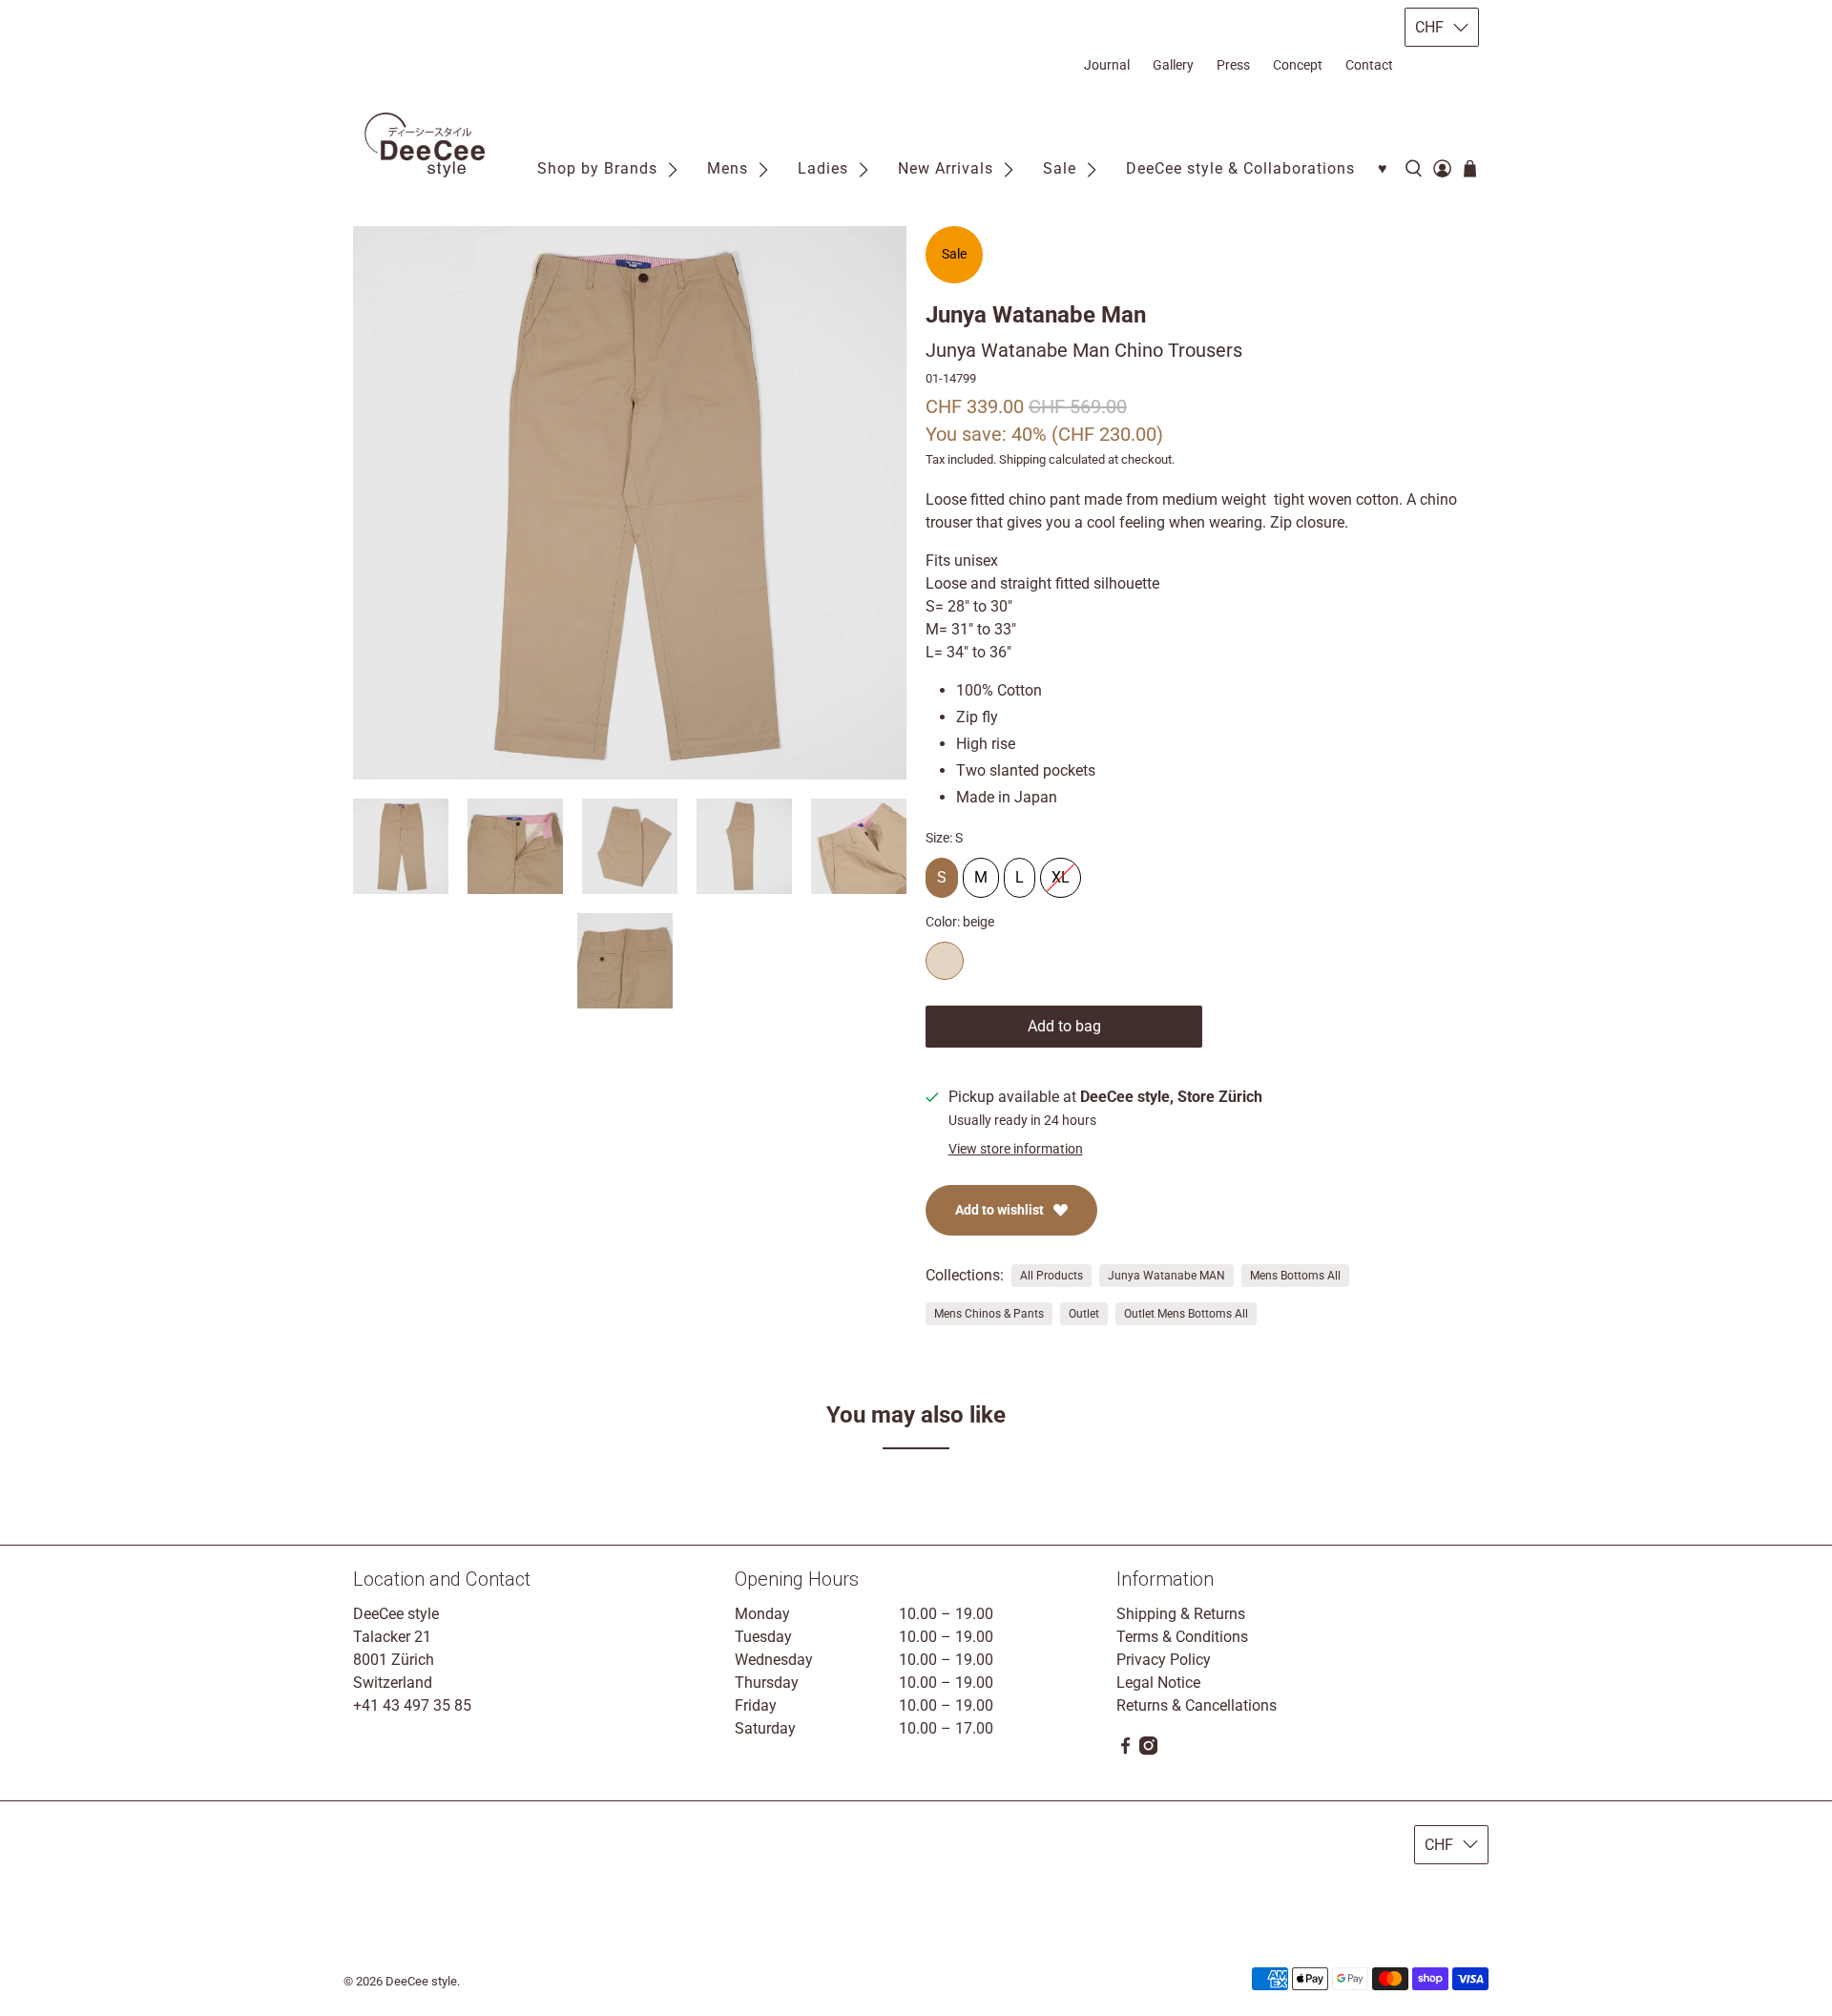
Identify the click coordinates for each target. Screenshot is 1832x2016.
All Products (1051, 1276)
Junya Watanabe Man (1036, 315)
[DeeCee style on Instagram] (1148, 1750)
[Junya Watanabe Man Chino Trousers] (630, 503)
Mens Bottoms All (1295, 1276)
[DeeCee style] (425, 145)
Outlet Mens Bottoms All (1186, 1314)
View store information (1016, 1149)
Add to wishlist (999, 1210)
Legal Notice (1158, 1683)
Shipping (1022, 459)
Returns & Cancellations (1197, 1705)
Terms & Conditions (1182, 1637)
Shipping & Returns (1181, 1614)
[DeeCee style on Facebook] (1125, 1750)
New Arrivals (946, 168)
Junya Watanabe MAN (1166, 1276)
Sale (1060, 168)
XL (1061, 872)
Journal (1107, 65)
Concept (1298, 65)
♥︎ (1383, 168)
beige (945, 961)
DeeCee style (421, 1981)
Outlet (1084, 1314)
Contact (1369, 65)
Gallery (1173, 65)
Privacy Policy (1164, 1660)
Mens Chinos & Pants (989, 1314)
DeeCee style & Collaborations (1240, 168)
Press (1233, 65)
